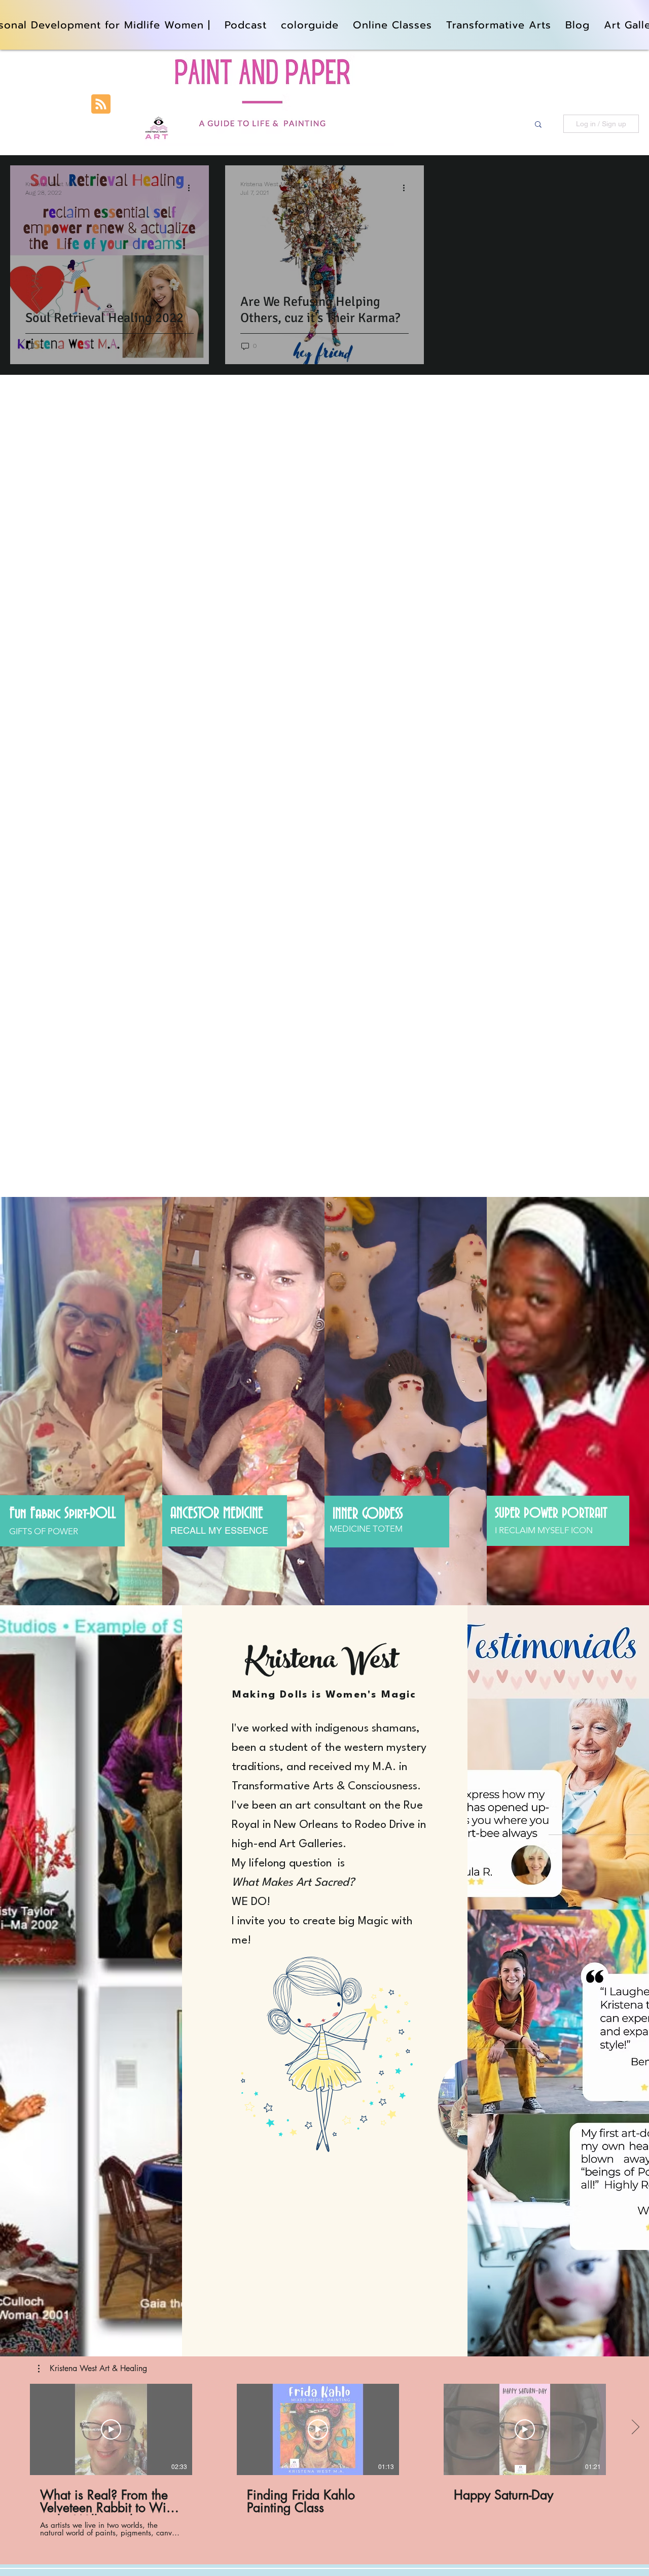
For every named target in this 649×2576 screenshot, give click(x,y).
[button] (538, 125)
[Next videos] (635, 2427)
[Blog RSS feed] (101, 104)
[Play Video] (111, 2429)
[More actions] (192, 188)
